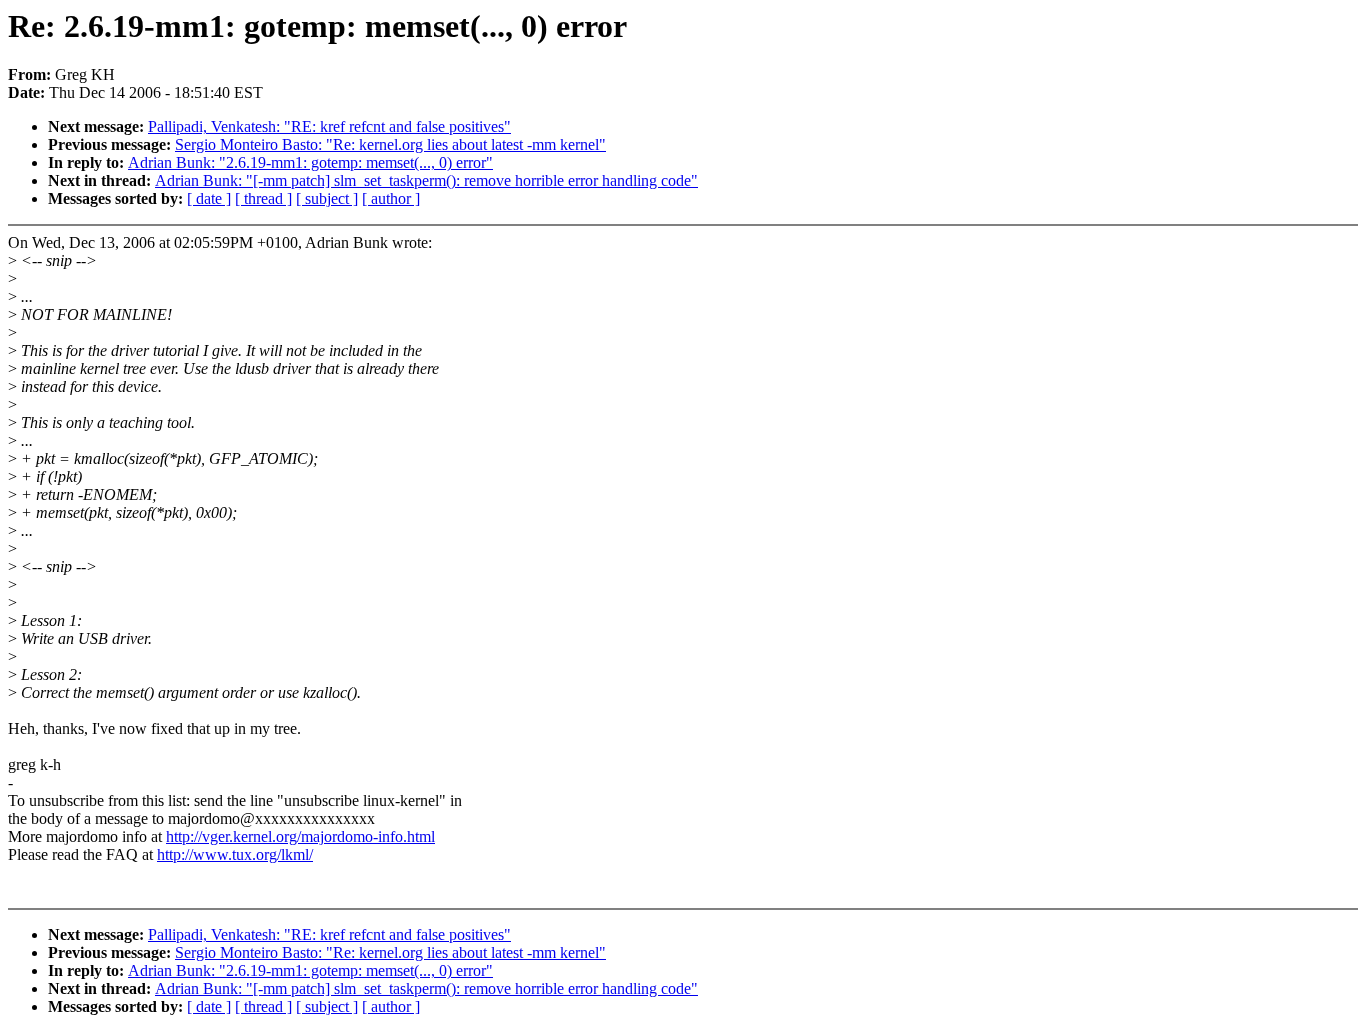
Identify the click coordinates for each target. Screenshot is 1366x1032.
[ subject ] (327, 198)
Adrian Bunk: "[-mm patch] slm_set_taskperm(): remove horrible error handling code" (426, 180)
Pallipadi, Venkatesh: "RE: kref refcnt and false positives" (329, 126)
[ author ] (391, 198)
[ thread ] (263, 198)
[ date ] (209, 198)
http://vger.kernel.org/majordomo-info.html (300, 836)
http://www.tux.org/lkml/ (235, 854)
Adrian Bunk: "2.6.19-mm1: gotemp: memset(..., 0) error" (310, 162)
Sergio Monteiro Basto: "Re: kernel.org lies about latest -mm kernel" (390, 144)
